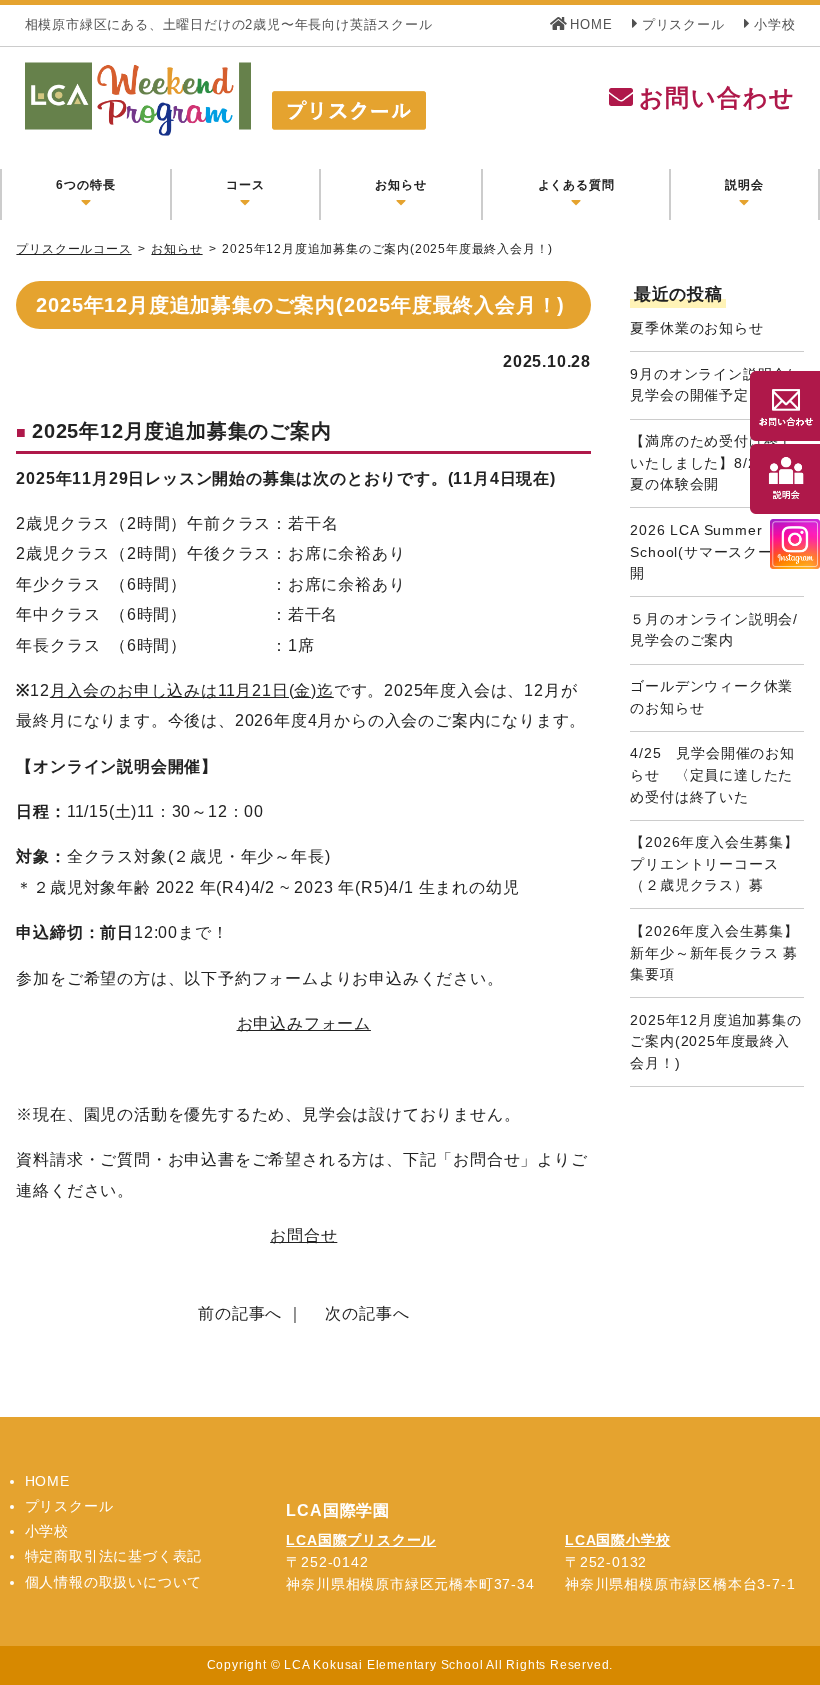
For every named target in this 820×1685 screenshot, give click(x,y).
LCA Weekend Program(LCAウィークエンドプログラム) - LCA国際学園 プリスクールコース (333, 99)
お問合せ (303, 1235)
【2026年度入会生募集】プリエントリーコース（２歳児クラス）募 (714, 863)
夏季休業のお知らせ (696, 328)
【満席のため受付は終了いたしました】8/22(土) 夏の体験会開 (711, 462)
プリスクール (683, 24)
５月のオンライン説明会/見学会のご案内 (714, 630)
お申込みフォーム (304, 1023)
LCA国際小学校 (617, 1540)
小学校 (774, 24)
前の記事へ (240, 1313)
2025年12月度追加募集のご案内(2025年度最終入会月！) (715, 1041)
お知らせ (176, 249)
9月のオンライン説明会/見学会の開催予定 (711, 385)
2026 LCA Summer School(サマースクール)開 (711, 551)
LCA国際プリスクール (361, 1540)
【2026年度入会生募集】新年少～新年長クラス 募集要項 (714, 952)
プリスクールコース (73, 249)
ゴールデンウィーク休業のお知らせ (711, 697)
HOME (591, 24)
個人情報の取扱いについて (114, 1582)
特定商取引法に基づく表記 (114, 1556)
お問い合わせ (717, 97)
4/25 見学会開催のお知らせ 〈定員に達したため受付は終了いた (712, 774)
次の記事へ (367, 1313)
